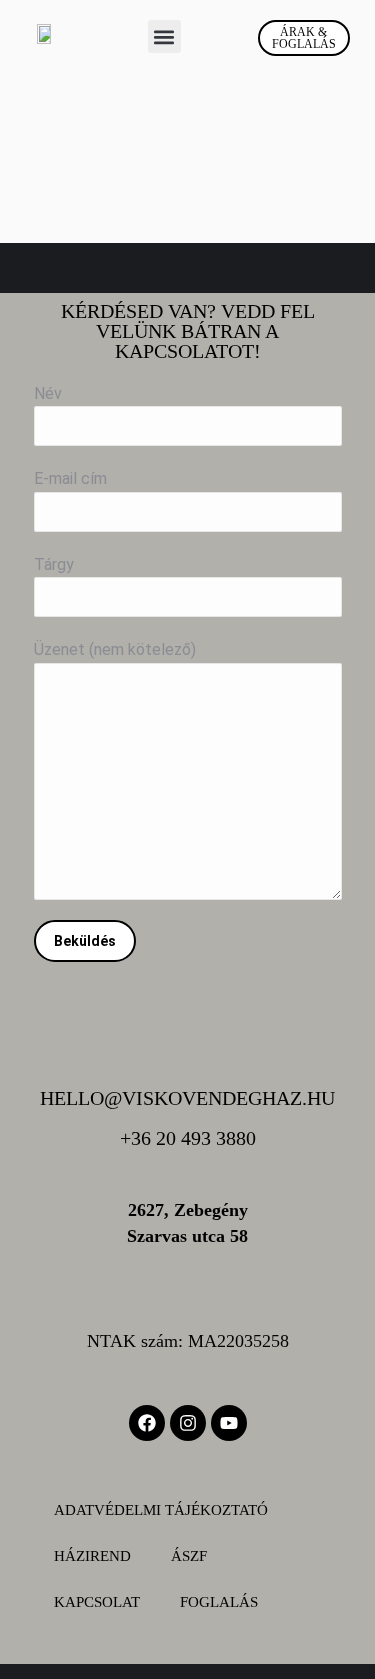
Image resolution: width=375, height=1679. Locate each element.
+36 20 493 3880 (188, 1138)
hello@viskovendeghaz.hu (187, 1098)
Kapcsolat (97, 1602)
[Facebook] (147, 1423)
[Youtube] (229, 1423)
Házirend (92, 1556)
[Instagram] (188, 1423)
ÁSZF (189, 1556)
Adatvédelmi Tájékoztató (161, 1510)
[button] (164, 36)
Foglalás (219, 1602)
